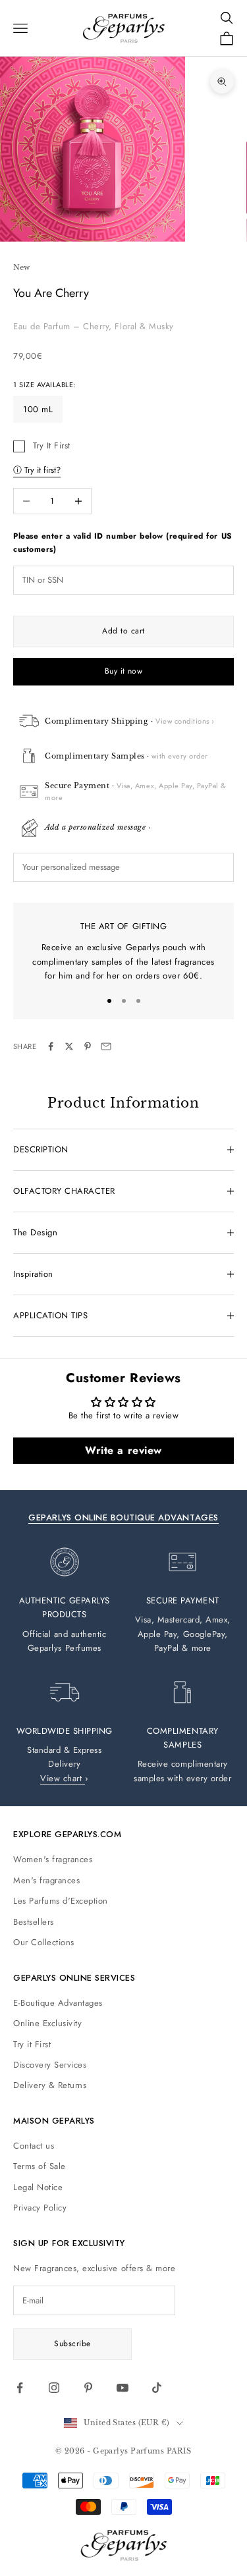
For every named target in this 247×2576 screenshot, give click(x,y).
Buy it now (124, 671)
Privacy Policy (40, 2208)
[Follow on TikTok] (157, 2388)
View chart (63, 1778)
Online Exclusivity (47, 2023)
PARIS (179, 2451)
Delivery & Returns (50, 2085)
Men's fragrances (46, 1880)
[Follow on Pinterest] (88, 2388)
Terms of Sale (40, 2166)
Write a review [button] (123, 1450)
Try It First (52, 445)
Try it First (32, 2044)
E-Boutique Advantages (58, 2003)
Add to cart (123, 631)
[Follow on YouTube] (123, 2388)
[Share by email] (106, 1046)
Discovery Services (50, 2065)
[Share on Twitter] (69, 1046)
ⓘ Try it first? (37, 470)
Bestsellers (34, 1922)
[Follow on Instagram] (54, 2388)
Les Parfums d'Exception (61, 1901)
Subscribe (72, 2344)
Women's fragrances (53, 1859)
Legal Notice (38, 2187)
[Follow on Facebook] (20, 2388)
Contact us (34, 2146)
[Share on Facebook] (51, 1046)
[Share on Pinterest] (88, 1046)
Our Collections (44, 1942)
